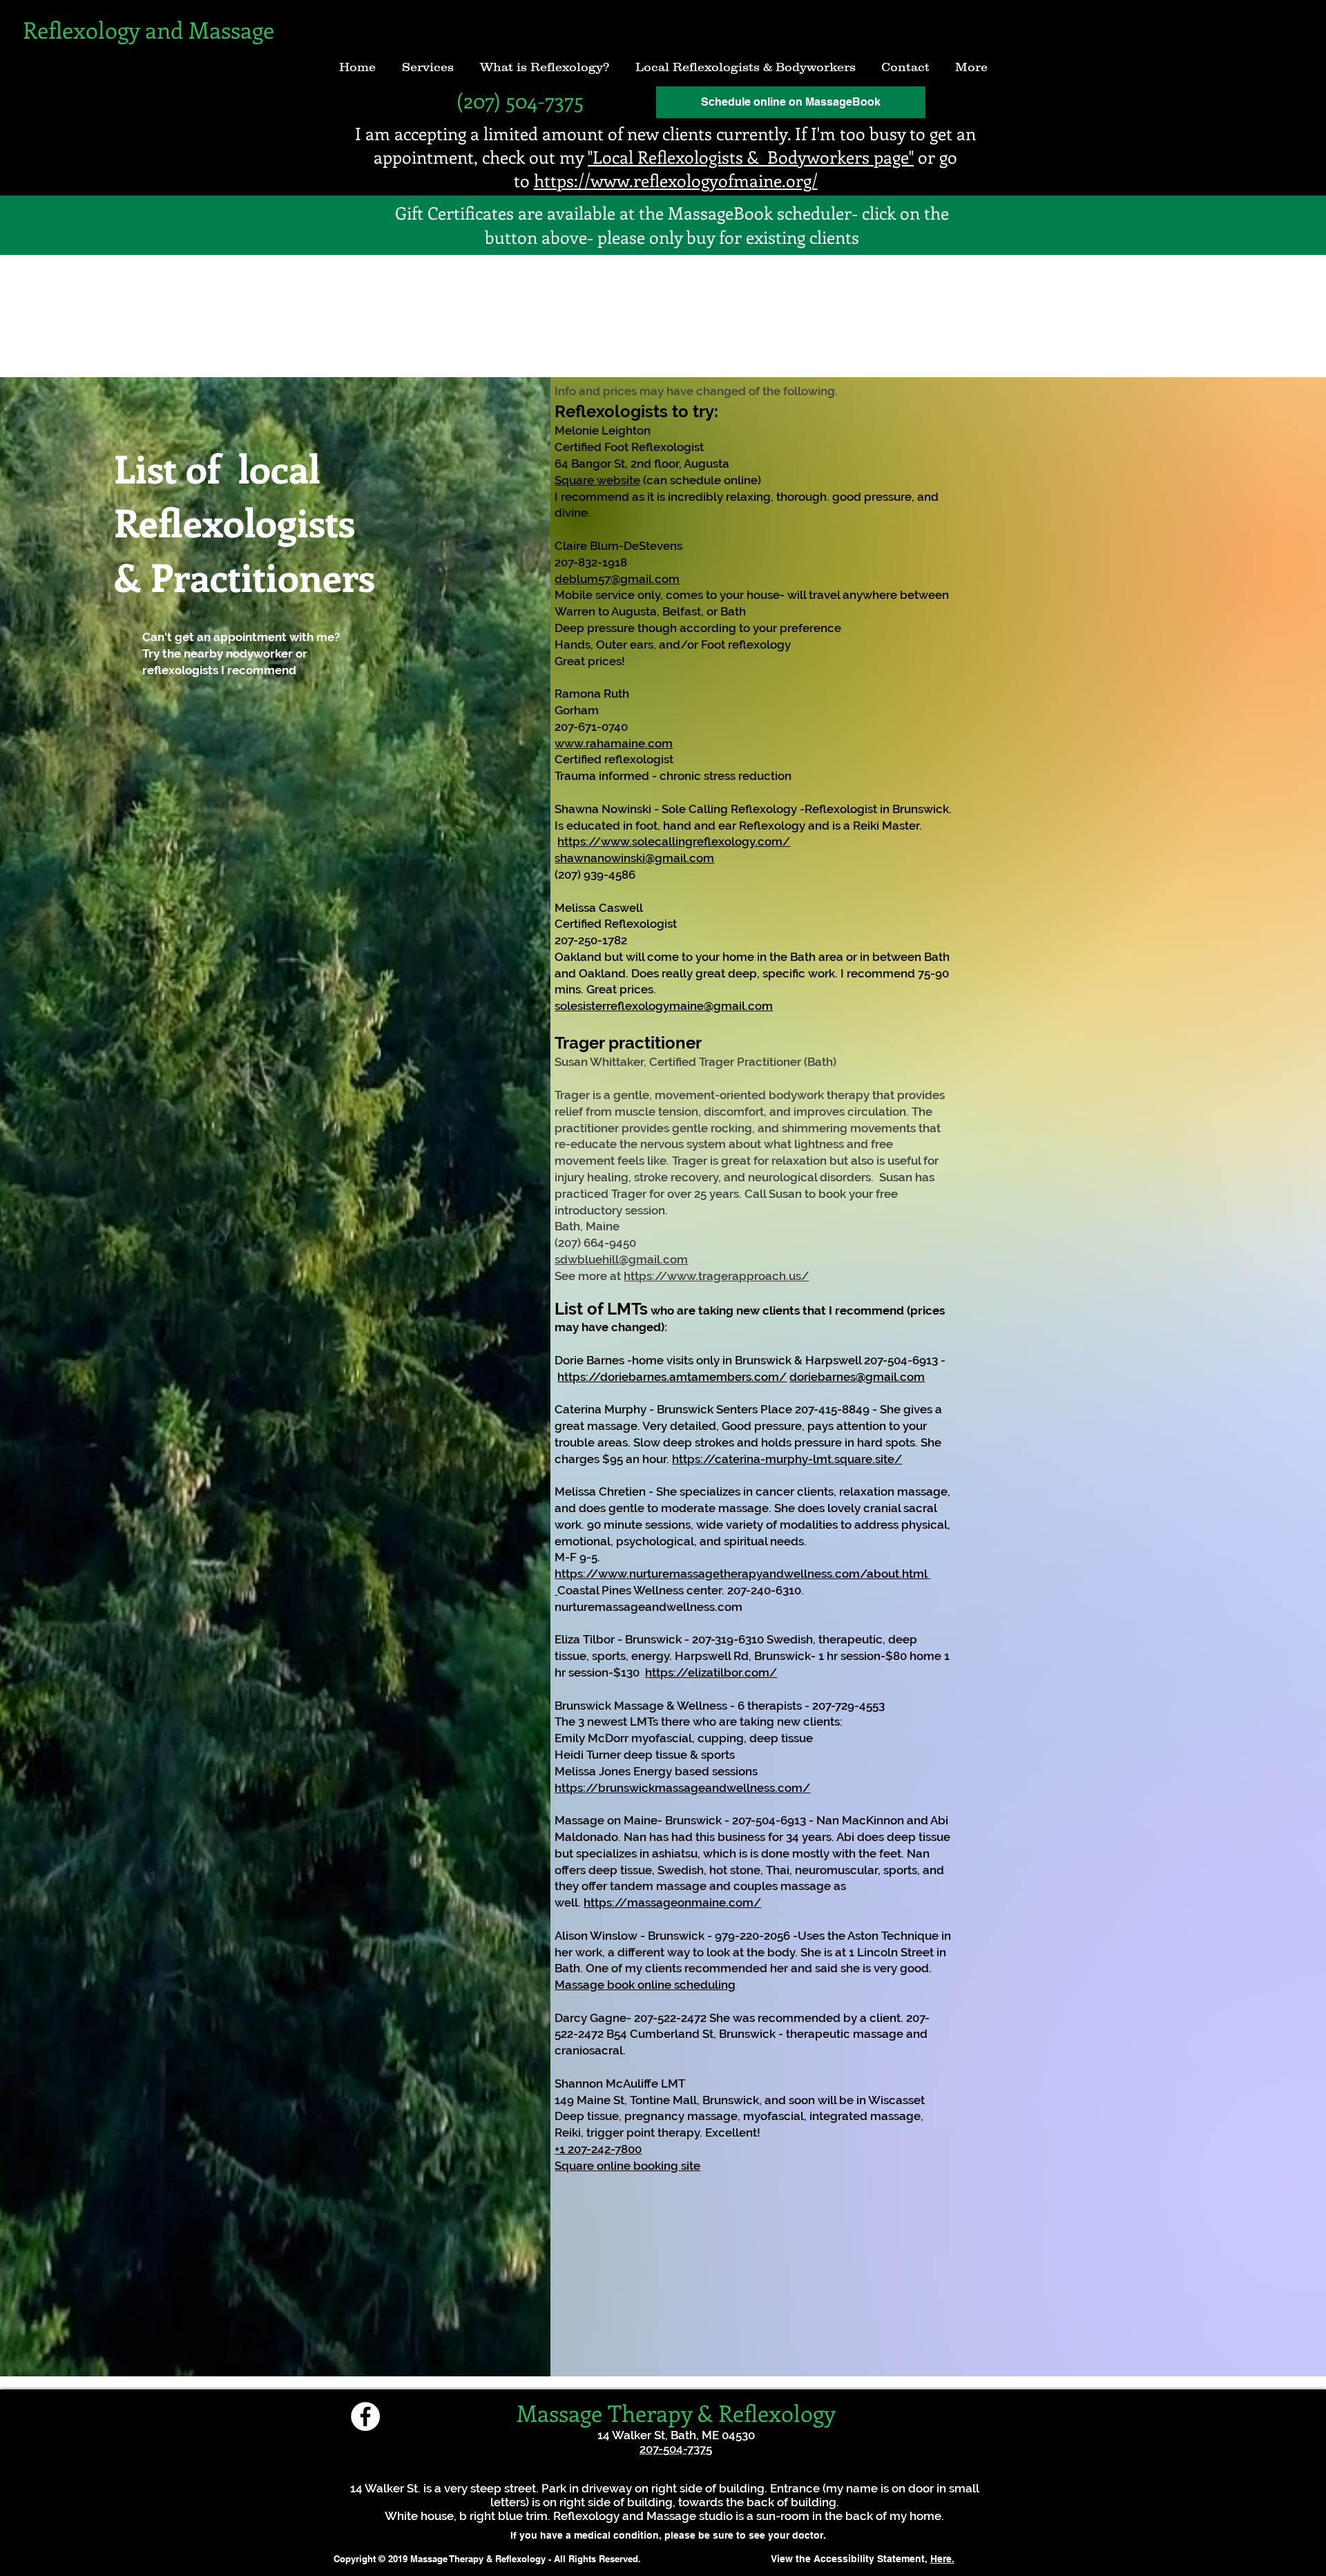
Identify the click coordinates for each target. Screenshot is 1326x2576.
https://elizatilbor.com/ (711, 1672)
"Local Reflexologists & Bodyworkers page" (751, 157)
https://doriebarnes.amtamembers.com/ (672, 1377)
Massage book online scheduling (645, 1985)
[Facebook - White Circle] (365, 2416)
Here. (942, 2559)
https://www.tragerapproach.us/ (716, 1276)
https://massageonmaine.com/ (672, 1902)
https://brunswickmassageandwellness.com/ (682, 1788)
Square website (597, 480)
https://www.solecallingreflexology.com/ (674, 841)
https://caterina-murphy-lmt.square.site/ (787, 1459)
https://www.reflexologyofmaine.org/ (676, 180)
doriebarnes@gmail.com (857, 1377)
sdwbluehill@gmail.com (621, 1259)
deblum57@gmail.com (617, 579)
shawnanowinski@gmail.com (634, 858)
